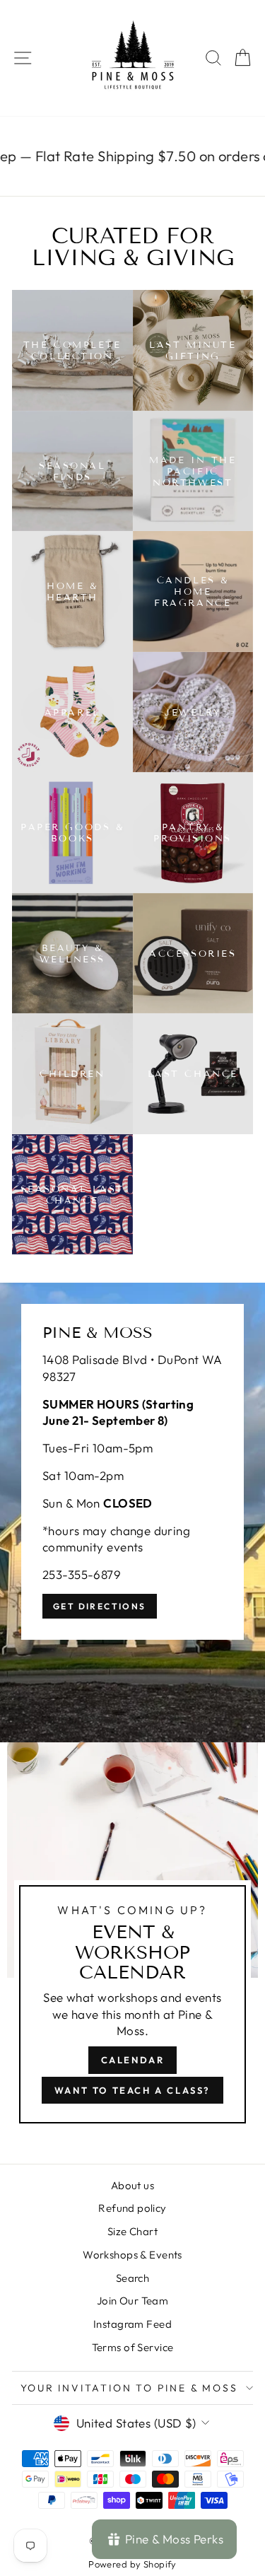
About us (132, 2185)
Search (133, 2278)
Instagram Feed (132, 2324)
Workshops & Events (132, 2255)
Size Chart (132, 2231)
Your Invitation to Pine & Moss (129, 2388)
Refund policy (132, 2208)
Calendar (133, 2060)
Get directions (100, 1606)
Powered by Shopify (132, 2564)
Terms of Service (133, 2347)
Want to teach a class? (132, 2090)
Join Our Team (133, 2301)
